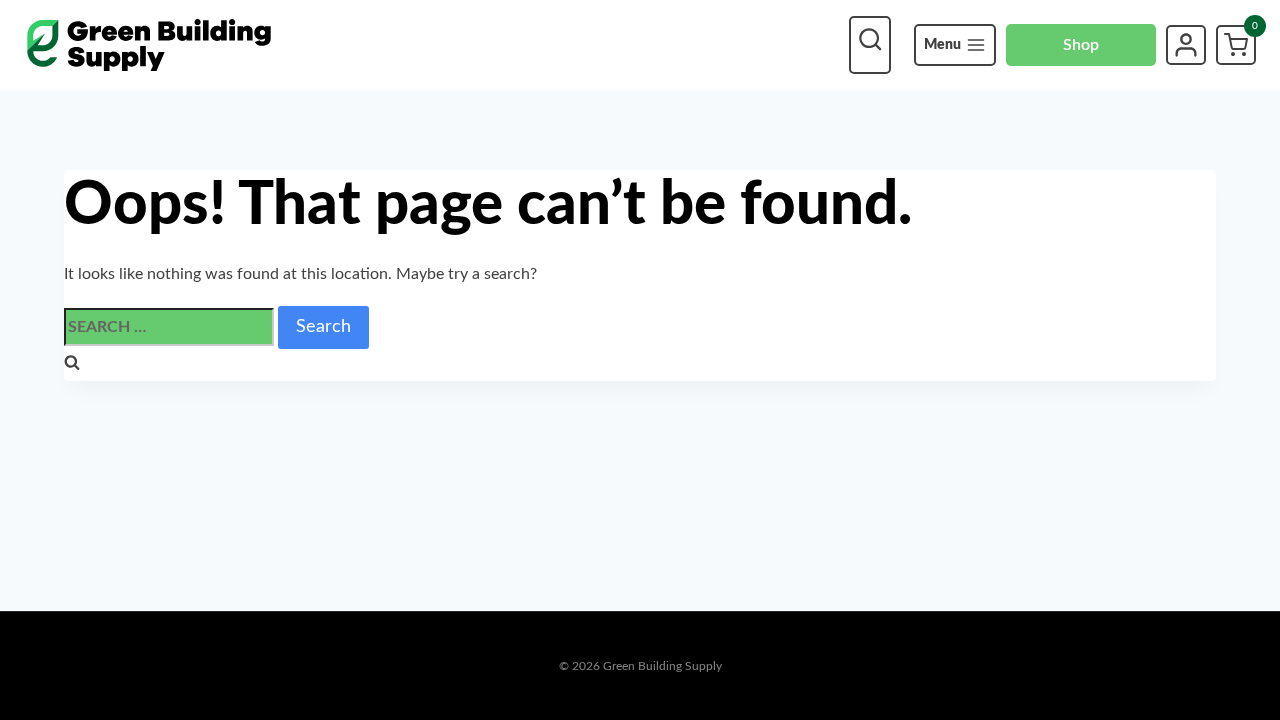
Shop (1081, 45)
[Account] (1186, 45)
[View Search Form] (870, 45)
